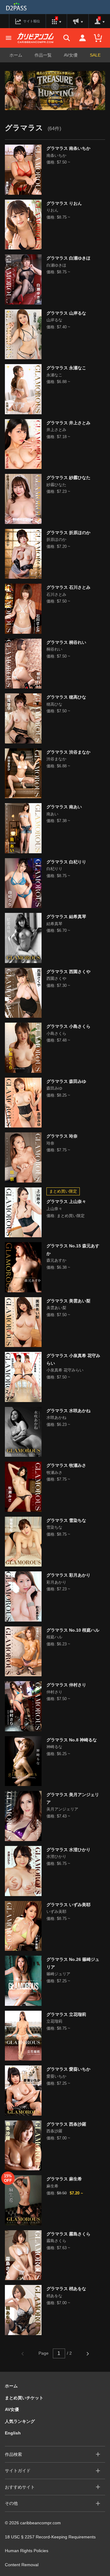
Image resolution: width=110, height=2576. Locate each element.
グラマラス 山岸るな (66, 313)
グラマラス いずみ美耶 (68, 1905)
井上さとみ (56, 430)
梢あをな (54, 2296)
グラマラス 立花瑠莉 (66, 2014)
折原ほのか (56, 539)
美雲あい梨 (56, 1308)
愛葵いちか (56, 2076)
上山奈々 (54, 1209)
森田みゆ (54, 1088)
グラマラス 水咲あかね (68, 1411)
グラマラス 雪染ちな (66, 1520)
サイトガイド (18, 2471)
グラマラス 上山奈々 (66, 1201)
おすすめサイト (20, 2487)
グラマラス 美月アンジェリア (73, 1798)
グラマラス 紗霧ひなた (68, 478)
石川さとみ (56, 594)
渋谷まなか (56, 759)
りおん (52, 210)
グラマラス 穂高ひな (66, 697)
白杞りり (54, 869)
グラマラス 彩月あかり (68, 1575)
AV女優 (71, 55)
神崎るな (54, 1747)
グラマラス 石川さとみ (68, 587)
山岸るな (54, 320)
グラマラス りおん (64, 203)
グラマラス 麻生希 (64, 2179)
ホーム (16, 55)
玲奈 (50, 1143)
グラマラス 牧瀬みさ (66, 1465)
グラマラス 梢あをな (66, 2289)
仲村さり (54, 1692)
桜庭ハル (54, 1637)
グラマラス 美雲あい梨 (68, 1301)
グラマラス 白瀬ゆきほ (68, 258)
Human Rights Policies (27, 2551)
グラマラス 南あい (64, 807)
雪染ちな (54, 1527)
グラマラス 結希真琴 (66, 917)
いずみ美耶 (56, 1912)
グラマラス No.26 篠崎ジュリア (73, 1963)
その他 (11, 2503)
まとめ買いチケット (24, 2398)
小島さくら (56, 1033)
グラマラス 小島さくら (68, 1026)
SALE (95, 55)
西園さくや (56, 978)
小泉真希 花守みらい (65, 1370)
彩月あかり (56, 1582)
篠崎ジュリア (58, 1974)
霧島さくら (56, 2241)
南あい (52, 814)
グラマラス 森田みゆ (66, 1081)
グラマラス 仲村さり (66, 1685)
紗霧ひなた (56, 485)
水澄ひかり (56, 1856)
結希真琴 (54, 924)
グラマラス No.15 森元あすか (73, 1250)
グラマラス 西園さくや (68, 972)
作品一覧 (43, 55)
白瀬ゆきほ (56, 265)
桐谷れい (54, 649)
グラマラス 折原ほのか (68, 533)
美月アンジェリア (62, 1809)
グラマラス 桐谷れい (66, 642)
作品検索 (13, 2454)
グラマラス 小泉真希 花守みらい (73, 1359)
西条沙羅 (54, 2131)
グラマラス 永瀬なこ (66, 368)
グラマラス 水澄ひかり (68, 1850)
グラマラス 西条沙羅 (66, 2124)
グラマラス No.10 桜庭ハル (73, 1630)
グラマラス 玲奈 (62, 1136)
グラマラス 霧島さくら (68, 2234)
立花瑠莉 (54, 2021)
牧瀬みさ (54, 1473)
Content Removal (22, 2565)
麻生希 (52, 2186)
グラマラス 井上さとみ (68, 423)
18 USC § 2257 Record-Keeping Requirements (50, 2537)
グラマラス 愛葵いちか (68, 2069)
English (13, 2433)
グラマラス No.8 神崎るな (72, 1740)
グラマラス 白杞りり (66, 862)
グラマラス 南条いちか (68, 148)
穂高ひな (54, 704)
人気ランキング (20, 2421)
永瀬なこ (54, 375)
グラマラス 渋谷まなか (68, 752)
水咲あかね (56, 1417)
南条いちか (56, 155)
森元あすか (56, 1260)
